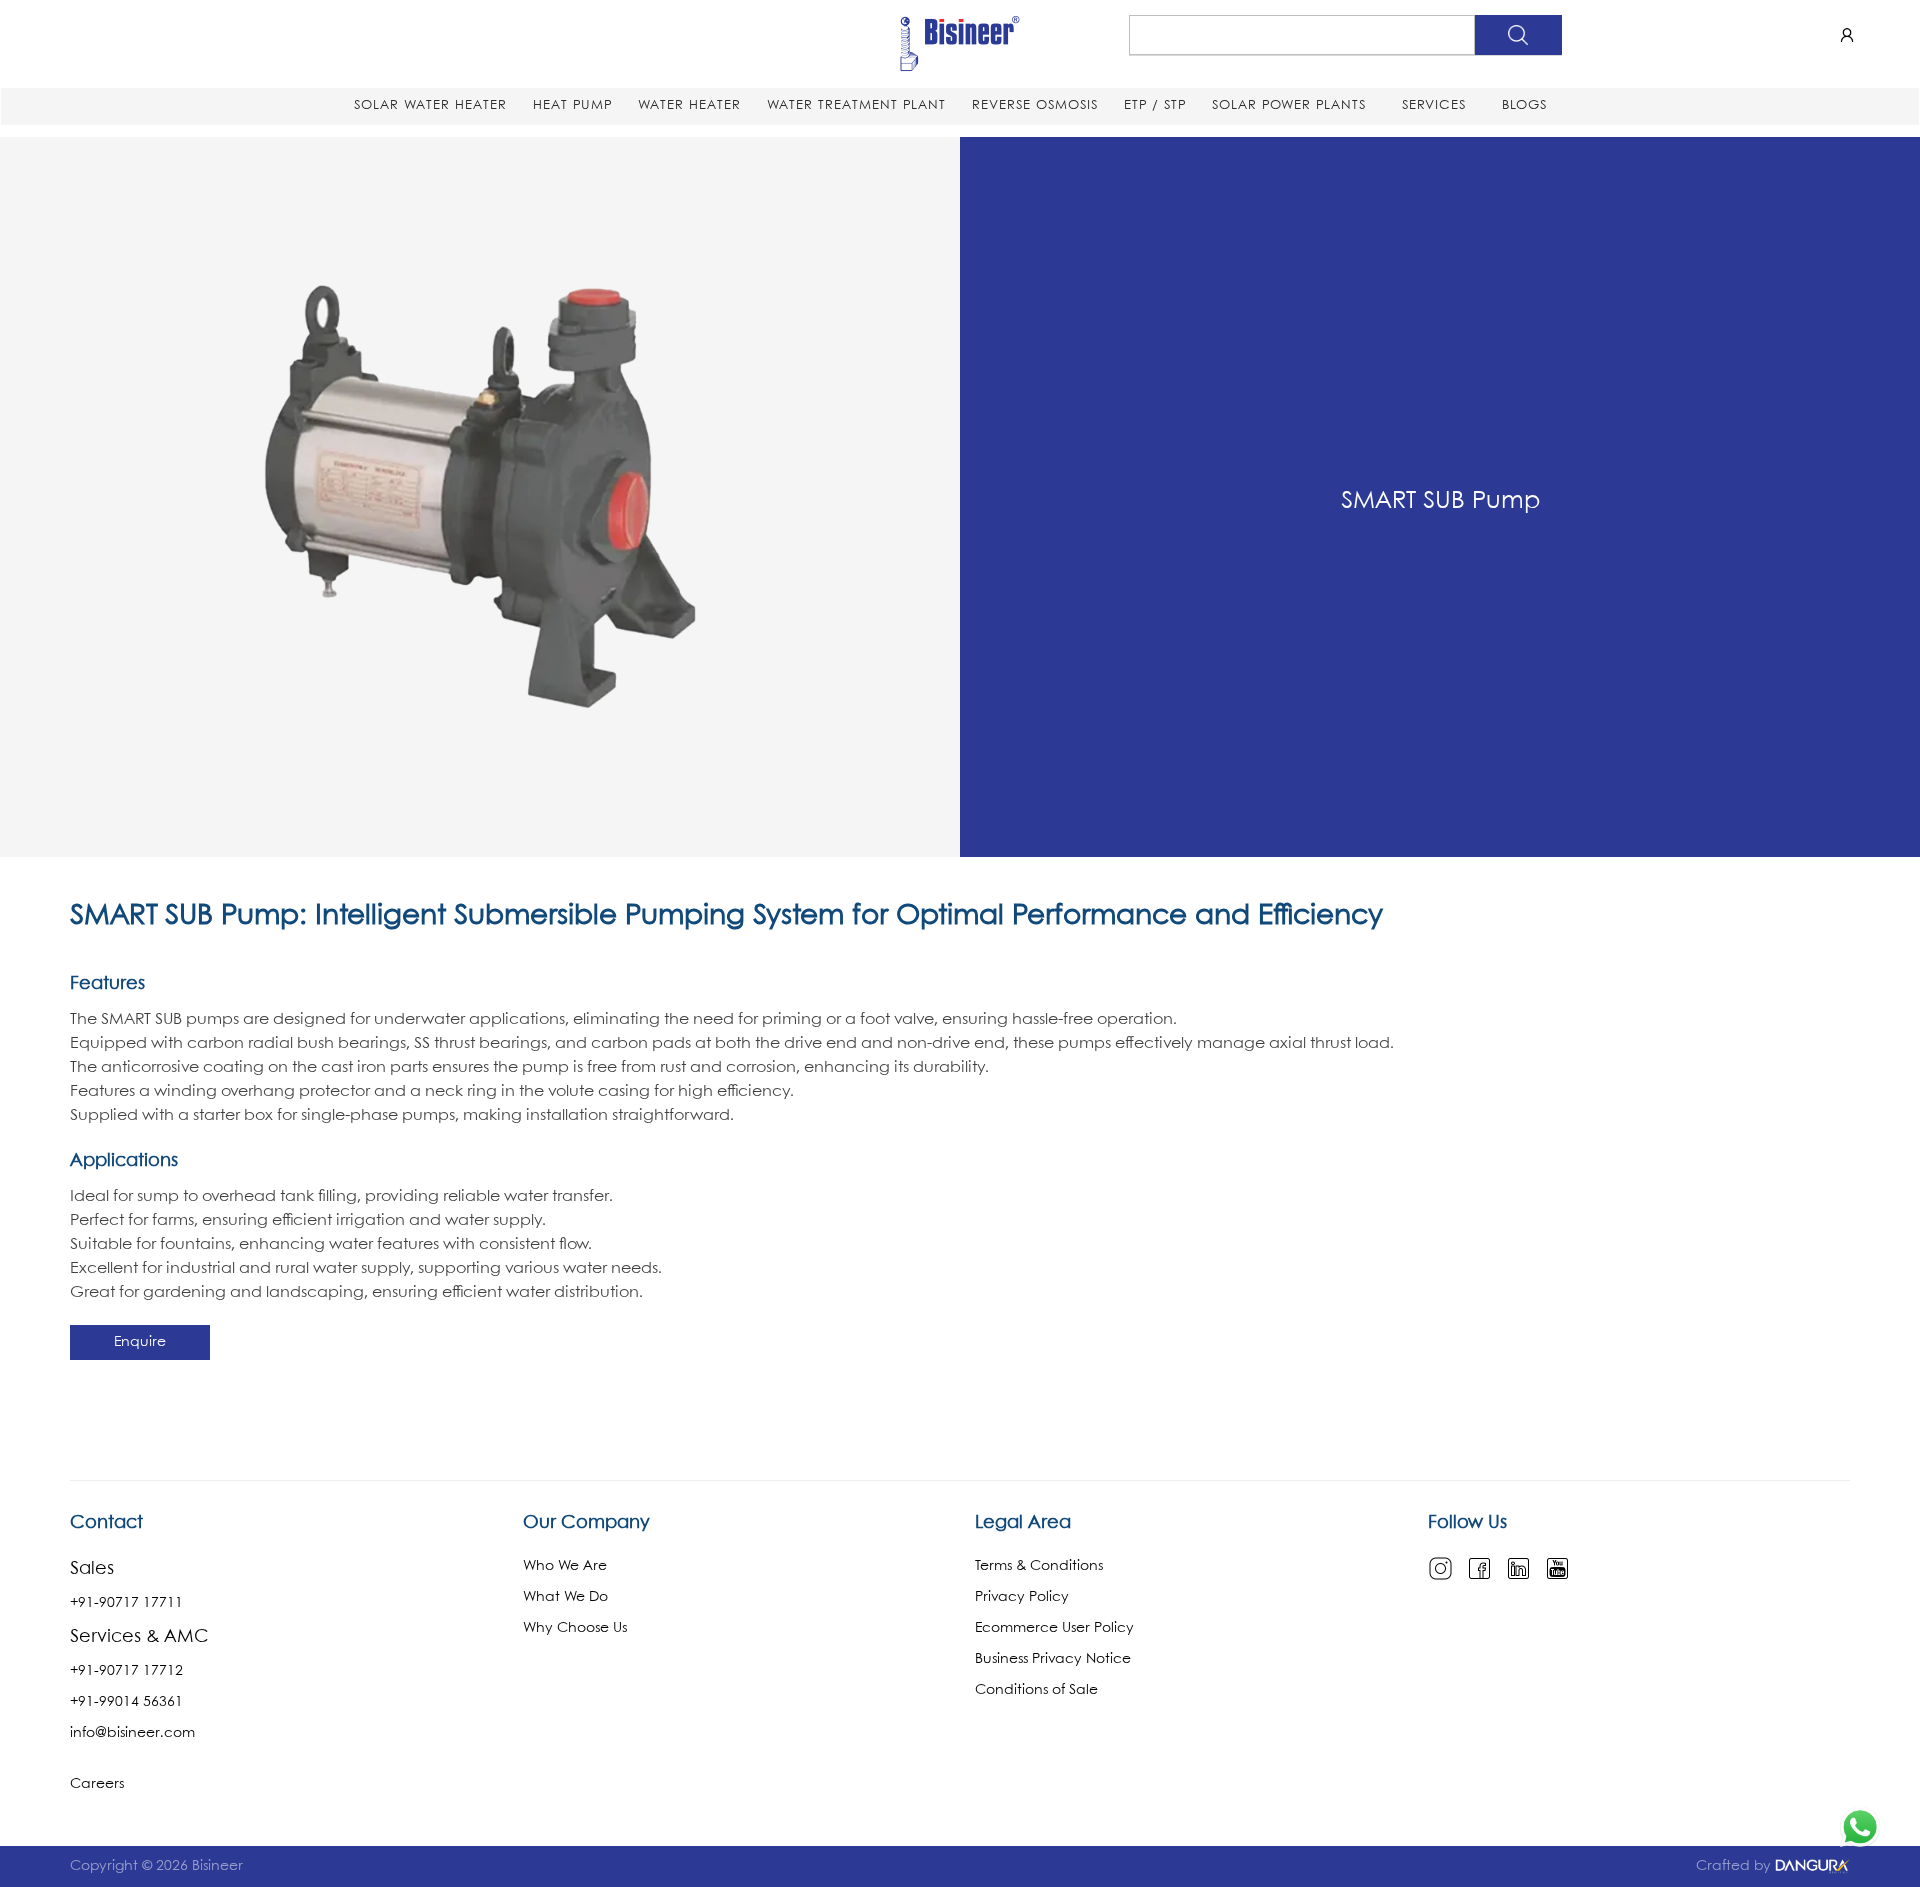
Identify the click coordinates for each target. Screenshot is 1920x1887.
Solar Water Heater (430, 105)
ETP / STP (1155, 105)
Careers (97, 1784)
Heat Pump (572, 105)
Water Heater (689, 105)
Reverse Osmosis (1035, 105)
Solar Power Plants (1289, 105)
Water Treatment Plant (856, 105)
